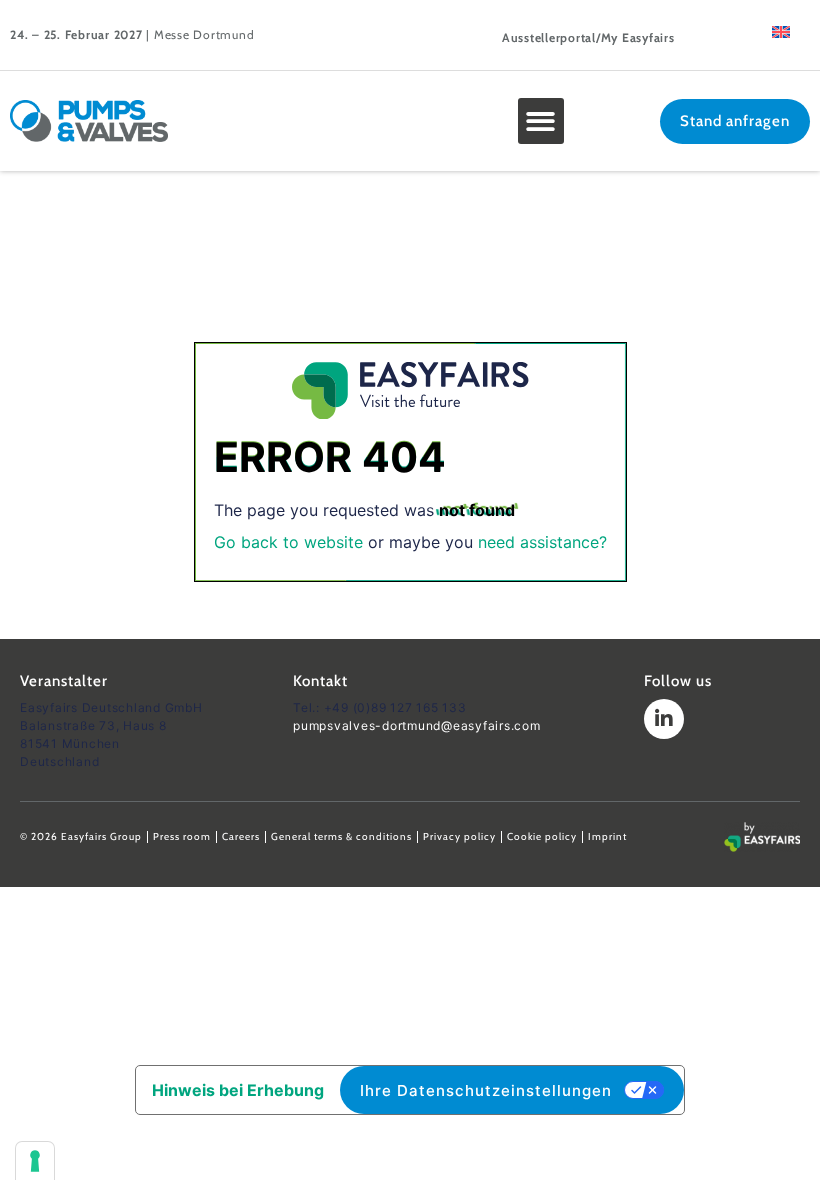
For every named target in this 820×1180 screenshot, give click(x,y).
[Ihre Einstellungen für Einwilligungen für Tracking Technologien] (35, 1161)
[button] (541, 121)
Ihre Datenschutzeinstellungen (486, 1090)
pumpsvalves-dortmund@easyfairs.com (417, 725)
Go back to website (288, 542)
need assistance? (542, 542)
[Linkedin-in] (664, 719)
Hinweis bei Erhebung (238, 1090)
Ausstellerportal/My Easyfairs (588, 37)
